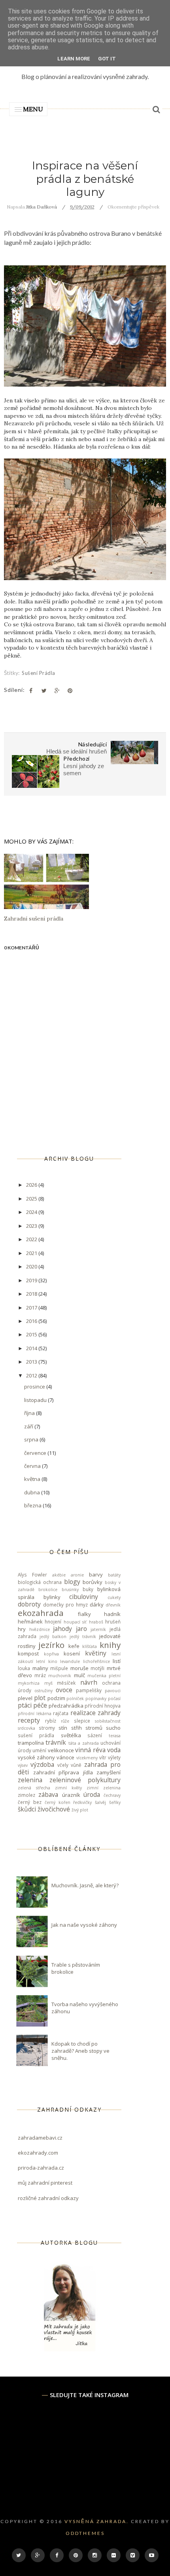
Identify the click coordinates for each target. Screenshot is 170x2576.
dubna (33, 1492)
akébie (59, 1575)
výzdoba (42, 1764)
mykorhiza (29, 1683)
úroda (92, 1794)
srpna (32, 1439)
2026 (32, 1185)
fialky (84, 1614)
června (33, 1466)
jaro (81, 1629)
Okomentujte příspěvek (133, 207)
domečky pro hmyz (65, 1605)
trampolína (31, 1743)
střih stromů (87, 1728)
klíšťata (90, 1646)
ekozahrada (41, 1613)
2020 (32, 1266)
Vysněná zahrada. (97, 2521)
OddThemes (85, 2533)
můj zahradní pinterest (45, 2183)
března (33, 1505)
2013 (32, 1362)
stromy (47, 1728)
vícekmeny (87, 1758)
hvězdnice (40, 1629)
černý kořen (58, 1802)
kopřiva (51, 1654)
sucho (113, 1728)
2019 (32, 1280)
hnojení (53, 1622)
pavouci (113, 1691)
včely (63, 1765)
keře (74, 1646)
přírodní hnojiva (103, 1706)
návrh (89, 1682)
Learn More (74, 59)
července (36, 1453)
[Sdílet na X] (44, 691)
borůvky (93, 1582)
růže (65, 1721)
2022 (32, 1239)
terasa (115, 1736)
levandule (70, 1661)
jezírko (51, 1645)
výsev (23, 1765)
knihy (110, 1645)
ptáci (25, 1705)
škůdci (27, 1809)
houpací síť (75, 1622)
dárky (97, 1605)
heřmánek (30, 1622)
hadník (112, 1614)
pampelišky (89, 1690)
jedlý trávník (83, 1637)
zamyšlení (109, 1772)
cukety (114, 1597)
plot (40, 1698)
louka (24, 1668)
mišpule (59, 1668)
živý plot (80, 1810)
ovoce (64, 1690)
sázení (95, 1735)
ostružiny (43, 1691)
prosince (35, 1387)
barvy (96, 1575)
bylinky (52, 1597)
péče (40, 1705)
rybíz (51, 1721)
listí (117, 1661)
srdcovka (26, 1728)
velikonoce (61, 1750)
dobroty (29, 1604)
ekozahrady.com (38, 2153)
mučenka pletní (104, 1676)
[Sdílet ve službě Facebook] (31, 691)
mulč (79, 1675)
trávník (56, 1742)
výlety (114, 1757)
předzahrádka (66, 1706)
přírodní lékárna (35, 1714)
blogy (72, 1582)
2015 (32, 1334)
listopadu (36, 1400)
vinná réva (90, 1750)
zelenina (30, 1780)
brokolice (48, 1590)
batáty (114, 1575)
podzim (56, 1698)
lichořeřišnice (96, 1661)
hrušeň (113, 1622)
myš (48, 1683)
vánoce (65, 1757)
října (30, 1413)
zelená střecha (34, 1788)
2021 (32, 1253)
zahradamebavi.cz (40, 2138)
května (33, 1479)
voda (114, 1750)
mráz (40, 1675)
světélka (71, 1735)
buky (88, 1589)
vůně (76, 1765)
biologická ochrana (40, 1582)
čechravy (112, 1795)
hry (22, 1629)
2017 (32, 1308)
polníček (75, 1699)
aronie (77, 1575)
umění (39, 1750)
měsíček (66, 1683)
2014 (32, 1348)
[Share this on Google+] (57, 691)
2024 (32, 1212)
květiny (96, 1653)
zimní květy (68, 1788)
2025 (32, 1199)
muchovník (60, 1676)
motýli (97, 1668)
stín (63, 1728)
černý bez (30, 1802)
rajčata (61, 1713)
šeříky (115, 1802)
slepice (82, 1721)
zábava (48, 1794)
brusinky (70, 1590)
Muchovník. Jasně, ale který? (85, 1885)
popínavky (96, 1699)
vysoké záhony (36, 1757)
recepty (29, 1720)
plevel (25, 1698)
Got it (107, 59)
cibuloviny (84, 1597)
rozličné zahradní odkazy (48, 2198)
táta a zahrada (84, 1743)
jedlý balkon (53, 1637)
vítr (103, 1757)
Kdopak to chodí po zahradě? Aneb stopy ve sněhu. (80, 2051)
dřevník (113, 1605)
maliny (40, 1668)
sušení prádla (39, 673)
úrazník (71, 1795)
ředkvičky (82, 1802)
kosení (72, 1653)
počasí (114, 1699)
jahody (62, 1629)
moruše (79, 1668)
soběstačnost (108, 1721)
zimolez (26, 1795)
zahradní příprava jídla (63, 1772)
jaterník (98, 1629)
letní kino (46, 1661)
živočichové (54, 1809)
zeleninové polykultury (85, 1780)
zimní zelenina (104, 1788)
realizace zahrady (96, 1713)
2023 (32, 1226)
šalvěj (100, 1802)
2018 (32, 1294)
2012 (32, 1375)
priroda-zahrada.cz (41, 2168)
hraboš (96, 1622)
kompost (28, 1653)
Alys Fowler (32, 1575)
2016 (32, 1321)
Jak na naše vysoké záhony (84, 1925)
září (29, 1426)
